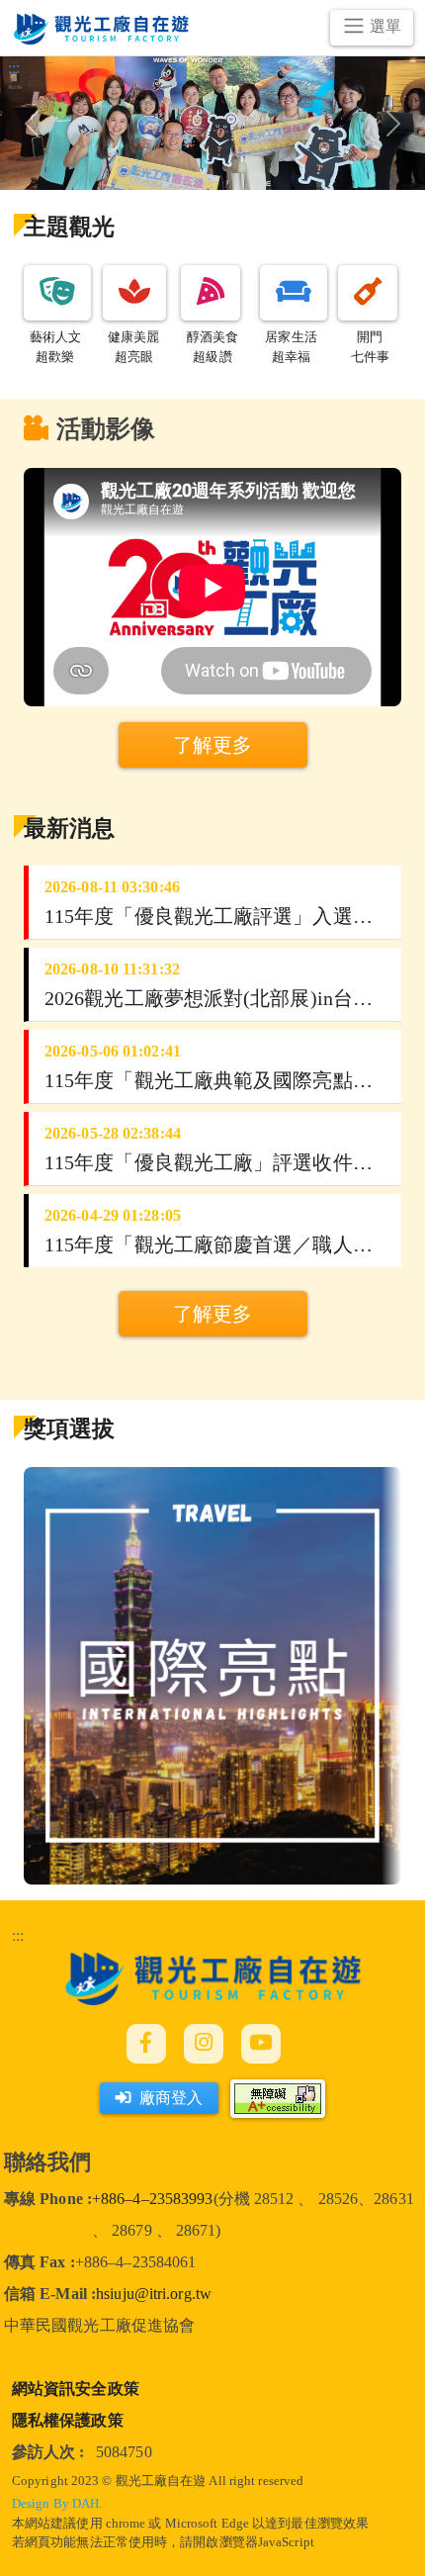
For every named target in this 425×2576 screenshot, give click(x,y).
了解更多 (212, 1314)
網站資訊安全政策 (76, 2389)
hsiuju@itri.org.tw (154, 2294)
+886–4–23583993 (153, 2199)
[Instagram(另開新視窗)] (204, 2044)
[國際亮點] (212, 1674)
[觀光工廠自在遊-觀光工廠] (213, 1976)
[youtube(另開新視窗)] (261, 2044)
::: (18, 1935)
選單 (385, 26)
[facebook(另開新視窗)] (146, 2044)
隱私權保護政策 (68, 2420)
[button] (57, 293)
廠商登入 (171, 2098)
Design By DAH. (57, 2504)
